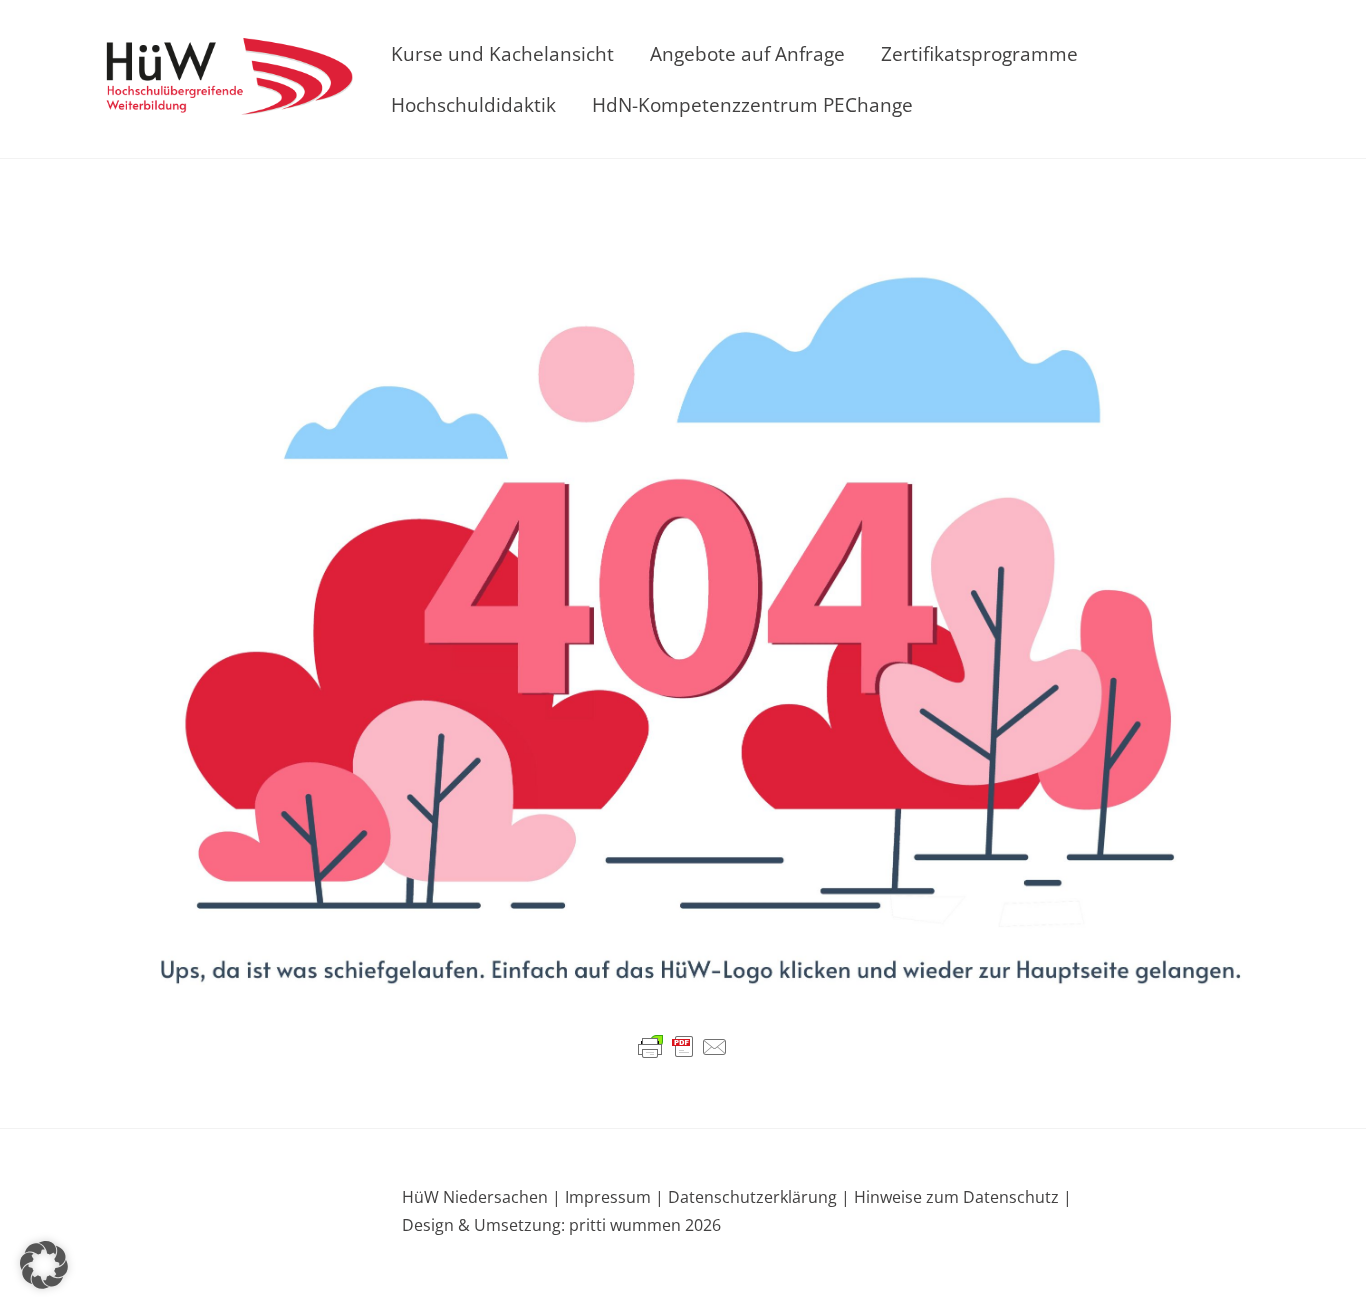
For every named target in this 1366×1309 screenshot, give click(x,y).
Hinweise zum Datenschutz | (961, 1197)
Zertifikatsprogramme (979, 53)
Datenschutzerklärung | (757, 1197)
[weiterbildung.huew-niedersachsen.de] (228, 102)
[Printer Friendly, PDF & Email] (683, 1046)
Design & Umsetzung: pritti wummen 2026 (561, 1225)
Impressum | (614, 1197)
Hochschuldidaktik (473, 104)
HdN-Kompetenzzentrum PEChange (752, 104)
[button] (44, 1265)
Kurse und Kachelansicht (502, 53)
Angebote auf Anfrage (747, 53)
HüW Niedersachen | (483, 1197)
